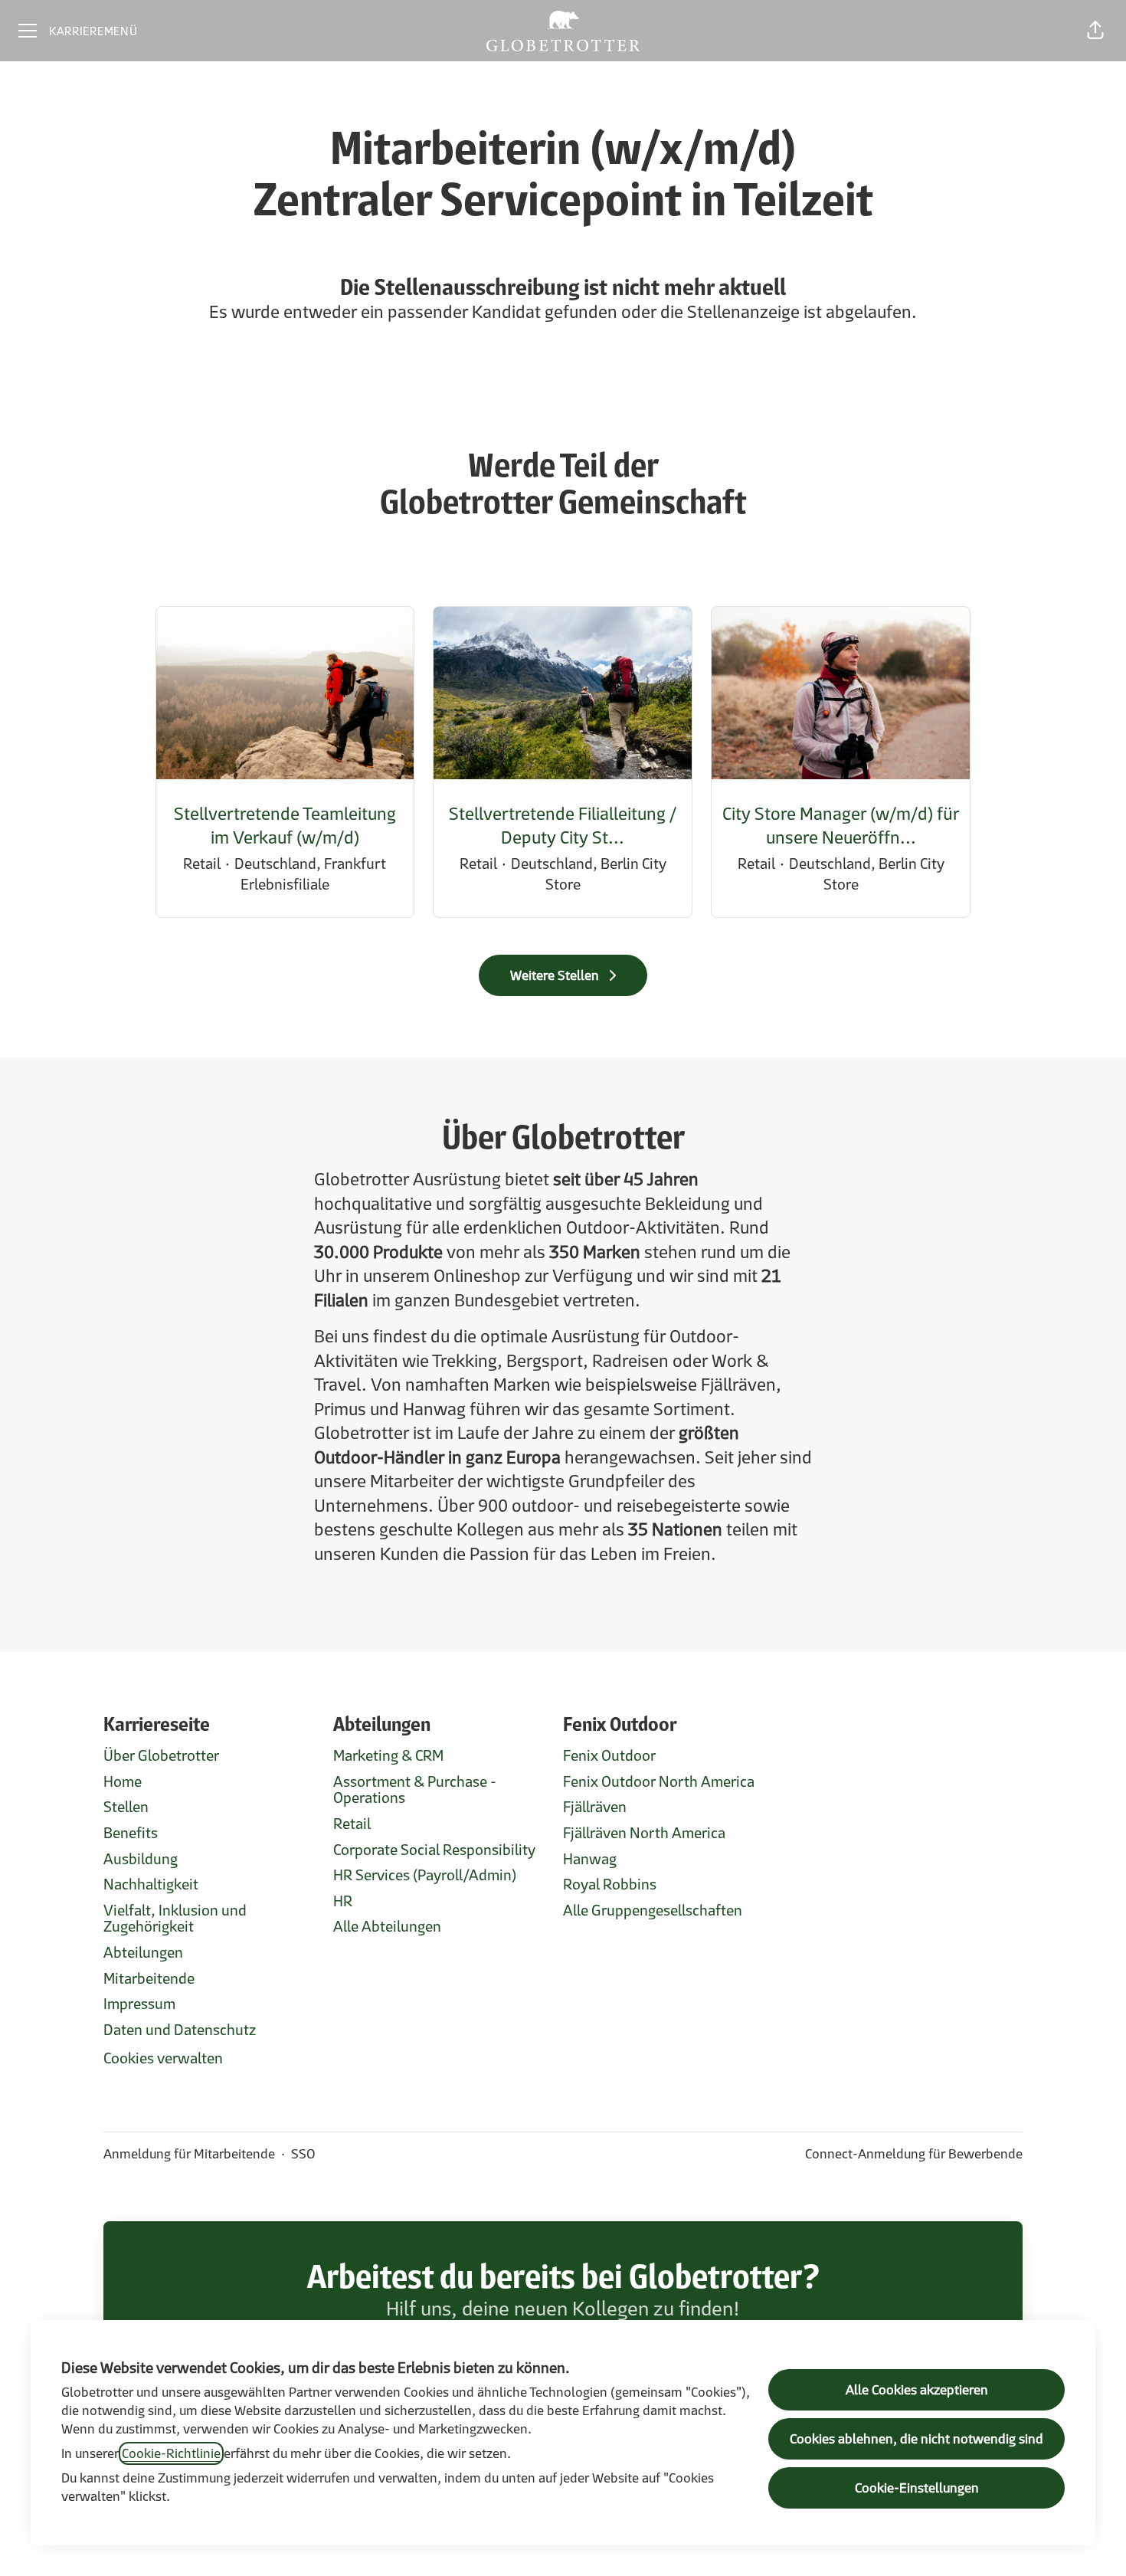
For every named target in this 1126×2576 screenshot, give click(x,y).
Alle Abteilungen (387, 1926)
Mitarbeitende (149, 1978)
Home (123, 1781)
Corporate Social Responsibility (434, 1850)
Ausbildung (141, 1859)
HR (343, 1901)
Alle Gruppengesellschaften (653, 1910)
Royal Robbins (610, 1884)
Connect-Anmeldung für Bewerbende (914, 2154)
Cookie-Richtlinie (171, 2453)
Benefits (131, 1833)
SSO (303, 2154)
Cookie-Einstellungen (917, 2488)
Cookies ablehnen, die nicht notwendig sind (917, 2439)
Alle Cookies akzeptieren (917, 2390)
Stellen (126, 1807)
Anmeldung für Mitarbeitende (189, 2154)
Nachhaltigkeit (151, 1884)
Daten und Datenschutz (180, 2030)
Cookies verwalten (163, 2058)
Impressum (139, 2004)
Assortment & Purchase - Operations (415, 1790)
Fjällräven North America (644, 1833)
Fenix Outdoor (609, 1755)
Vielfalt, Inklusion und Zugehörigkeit (175, 1919)
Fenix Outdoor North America (659, 1781)
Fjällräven (595, 1807)
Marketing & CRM (388, 1755)
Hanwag (590, 1859)
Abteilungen (143, 1952)
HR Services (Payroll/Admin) (425, 1875)
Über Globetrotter (161, 1755)
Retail (352, 1824)
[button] (1095, 31)
